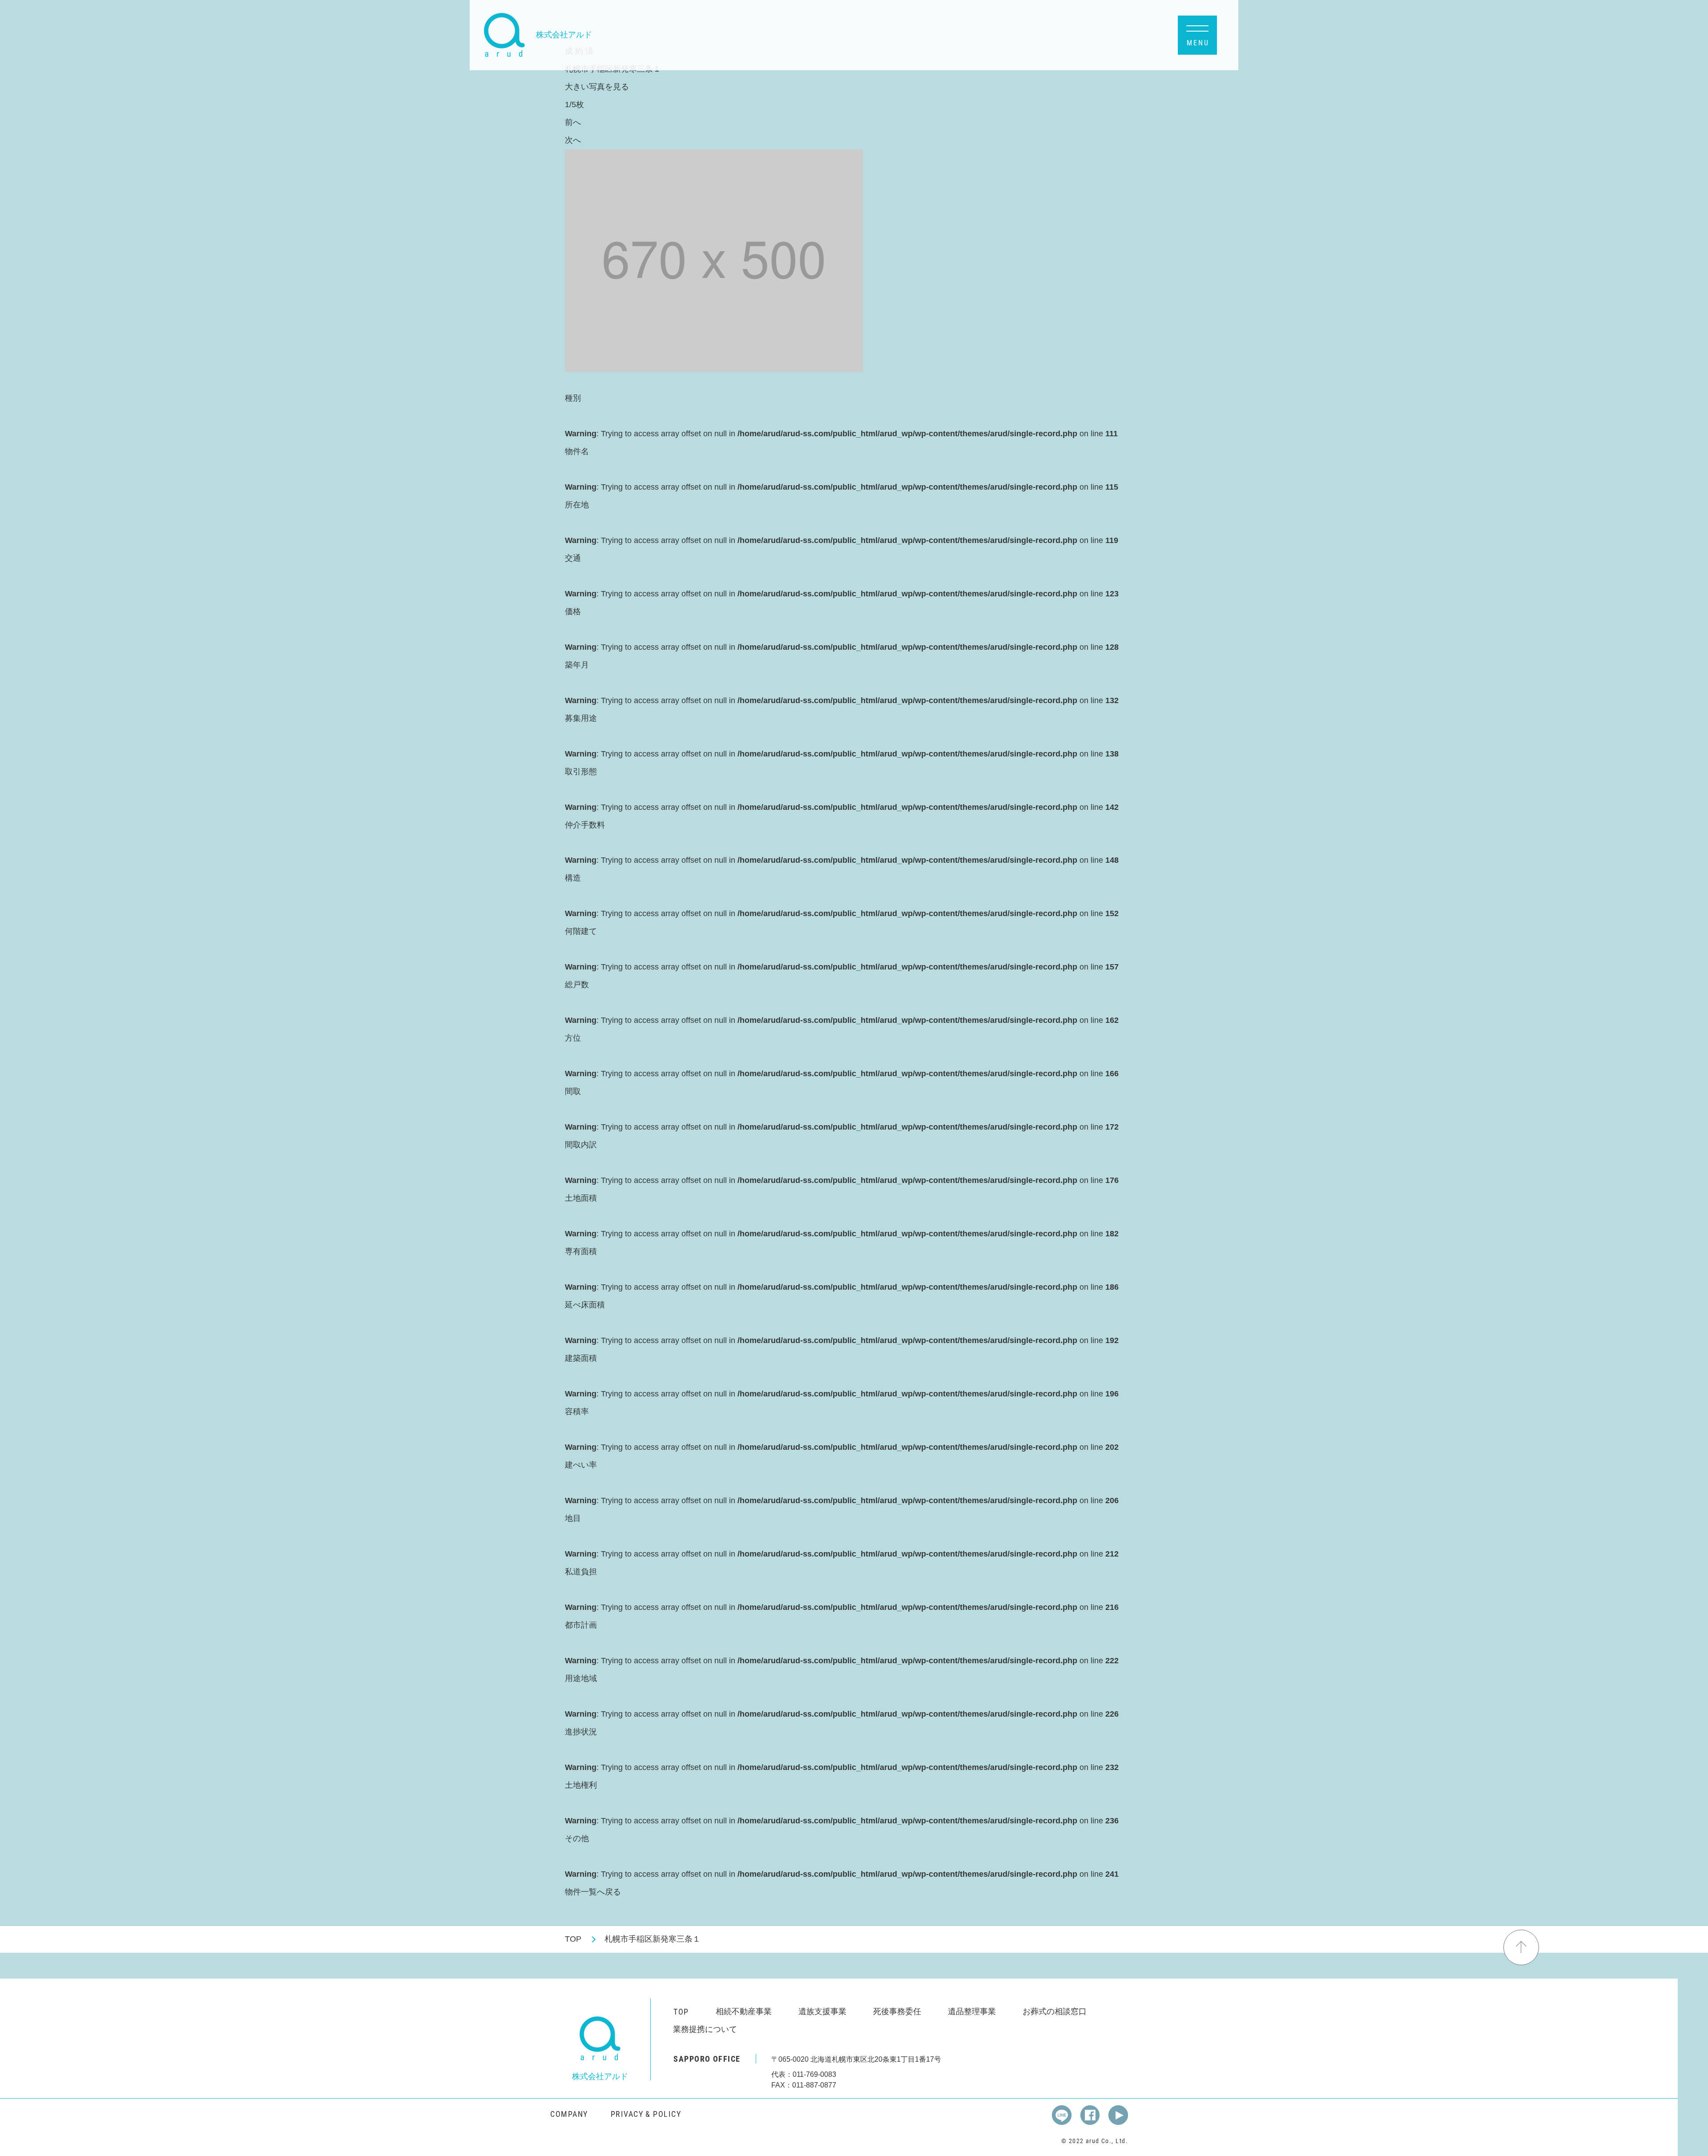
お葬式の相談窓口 (1055, 2011)
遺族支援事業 (822, 2011)
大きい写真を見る (597, 87)
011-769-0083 (814, 2074)
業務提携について (705, 2029)
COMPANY (569, 2114)
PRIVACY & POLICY (646, 2114)
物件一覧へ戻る (593, 1892)
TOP (573, 1939)
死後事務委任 (897, 2011)
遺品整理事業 (972, 2011)
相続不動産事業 (744, 2011)
